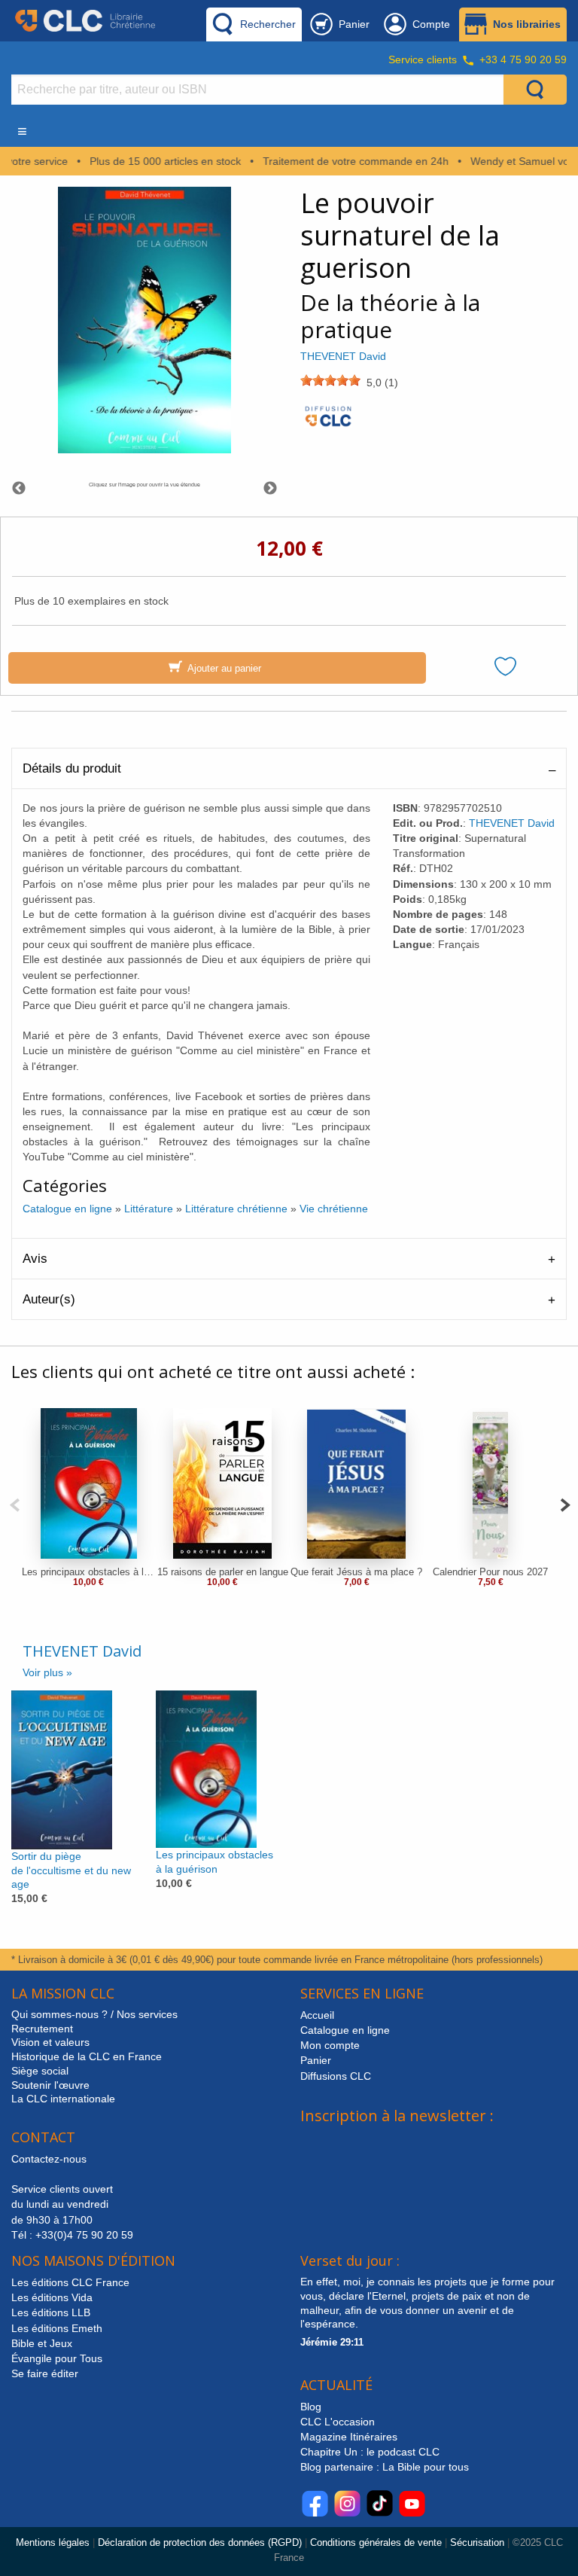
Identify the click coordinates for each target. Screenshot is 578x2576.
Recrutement (42, 2029)
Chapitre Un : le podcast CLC (370, 2452)
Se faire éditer (45, 2373)
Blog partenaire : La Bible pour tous (386, 2467)
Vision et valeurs (50, 2042)
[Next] (565, 1503)
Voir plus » (47, 1672)
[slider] (330, 380)
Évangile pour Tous (57, 2358)
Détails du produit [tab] (72, 768)
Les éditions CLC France (70, 2282)
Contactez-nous (49, 2159)
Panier (316, 2060)
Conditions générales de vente (376, 2542)
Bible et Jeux (42, 2343)
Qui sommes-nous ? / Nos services (94, 2014)
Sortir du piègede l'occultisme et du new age (71, 1870)
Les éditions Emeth (57, 2328)
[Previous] (15, 1503)
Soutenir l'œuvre (50, 2085)
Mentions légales (53, 2542)
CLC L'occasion (338, 2422)
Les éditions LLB (51, 2312)
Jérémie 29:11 (332, 2342)
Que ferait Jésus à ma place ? (356, 1572)
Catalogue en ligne (67, 1209)
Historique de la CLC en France (87, 2056)
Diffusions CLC (336, 2076)
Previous (19, 489)
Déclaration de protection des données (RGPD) (200, 2542)
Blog (311, 2407)
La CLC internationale (63, 2099)
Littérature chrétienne (236, 1209)
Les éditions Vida (52, 2297)
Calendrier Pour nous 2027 (490, 1572)
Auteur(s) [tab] (49, 1299)
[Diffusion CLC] (328, 421)
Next (270, 489)
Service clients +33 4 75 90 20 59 (478, 59)
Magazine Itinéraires (349, 2437)
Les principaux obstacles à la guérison (89, 1572)
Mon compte (330, 2045)
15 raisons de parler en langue (223, 1572)
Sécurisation (477, 2542)
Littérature (149, 1209)
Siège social (40, 2071)
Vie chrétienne (334, 1209)
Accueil (317, 2015)
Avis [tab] (35, 1259)
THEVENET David (343, 356)
